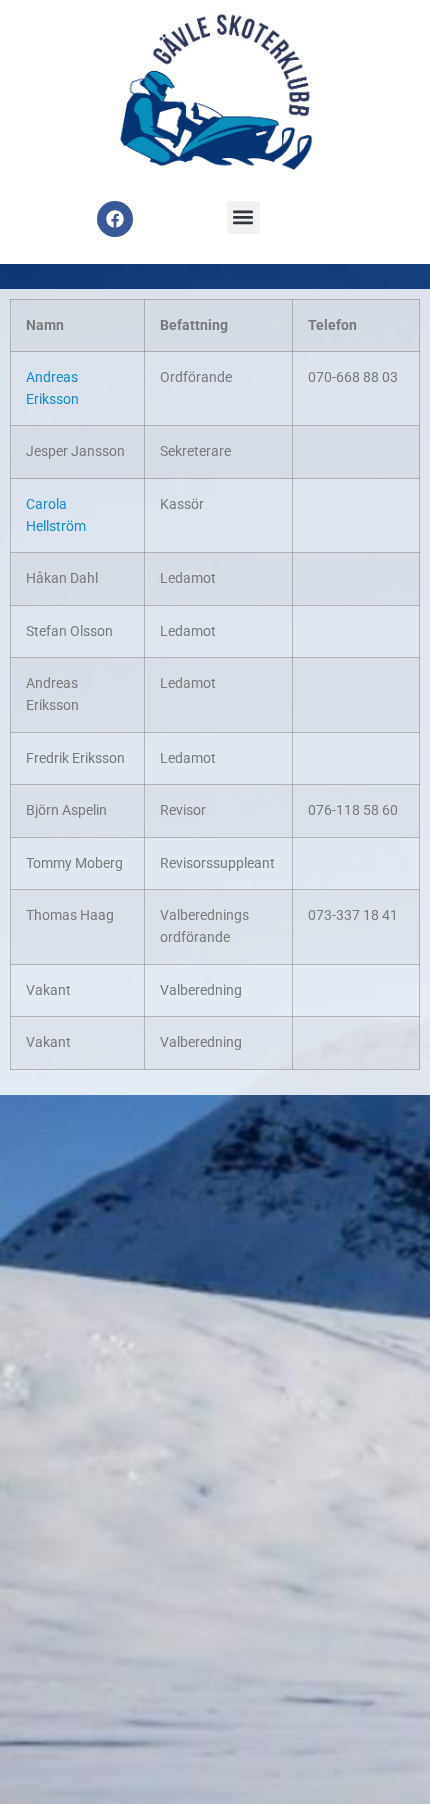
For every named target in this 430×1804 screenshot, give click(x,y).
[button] (243, 217)
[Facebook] (115, 219)
